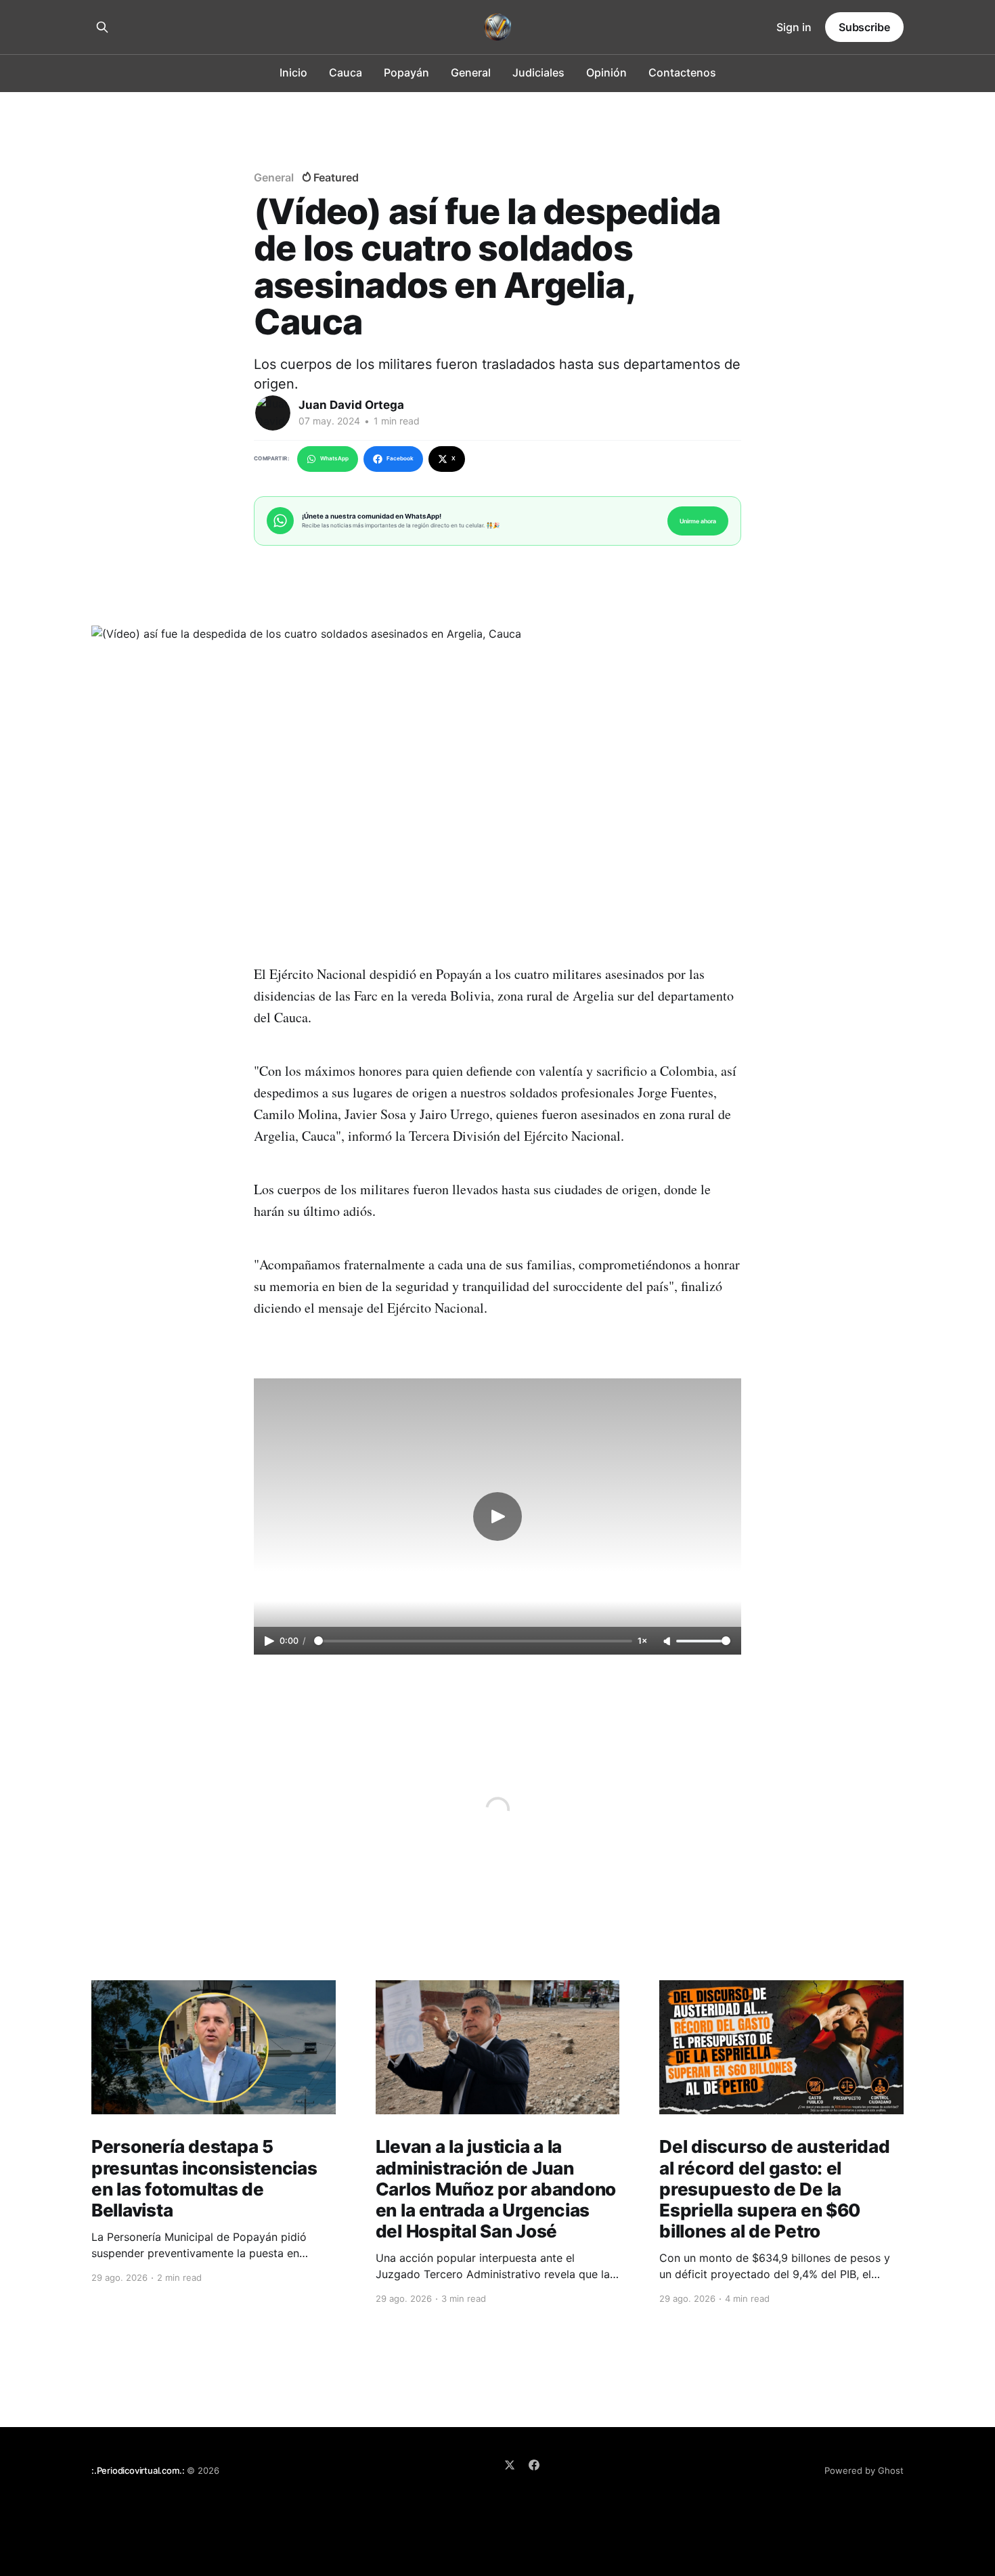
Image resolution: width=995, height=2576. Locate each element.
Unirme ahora (698, 521)
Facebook (400, 458)
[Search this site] (102, 27)
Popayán (406, 72)
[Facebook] (534, 2465)
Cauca (346, 72)
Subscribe (864, 27)
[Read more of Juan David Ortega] (273, 413)
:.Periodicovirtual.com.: (138, 2470)
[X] (510, 2465)
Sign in (794, 27)
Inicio (293, 72)
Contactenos (682, 72)
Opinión (606, 72)
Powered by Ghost (864, 2470)
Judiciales (538, 72)
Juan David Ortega (351, 405)
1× (642, 1641)
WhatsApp (334, 458)
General (471, 72)
